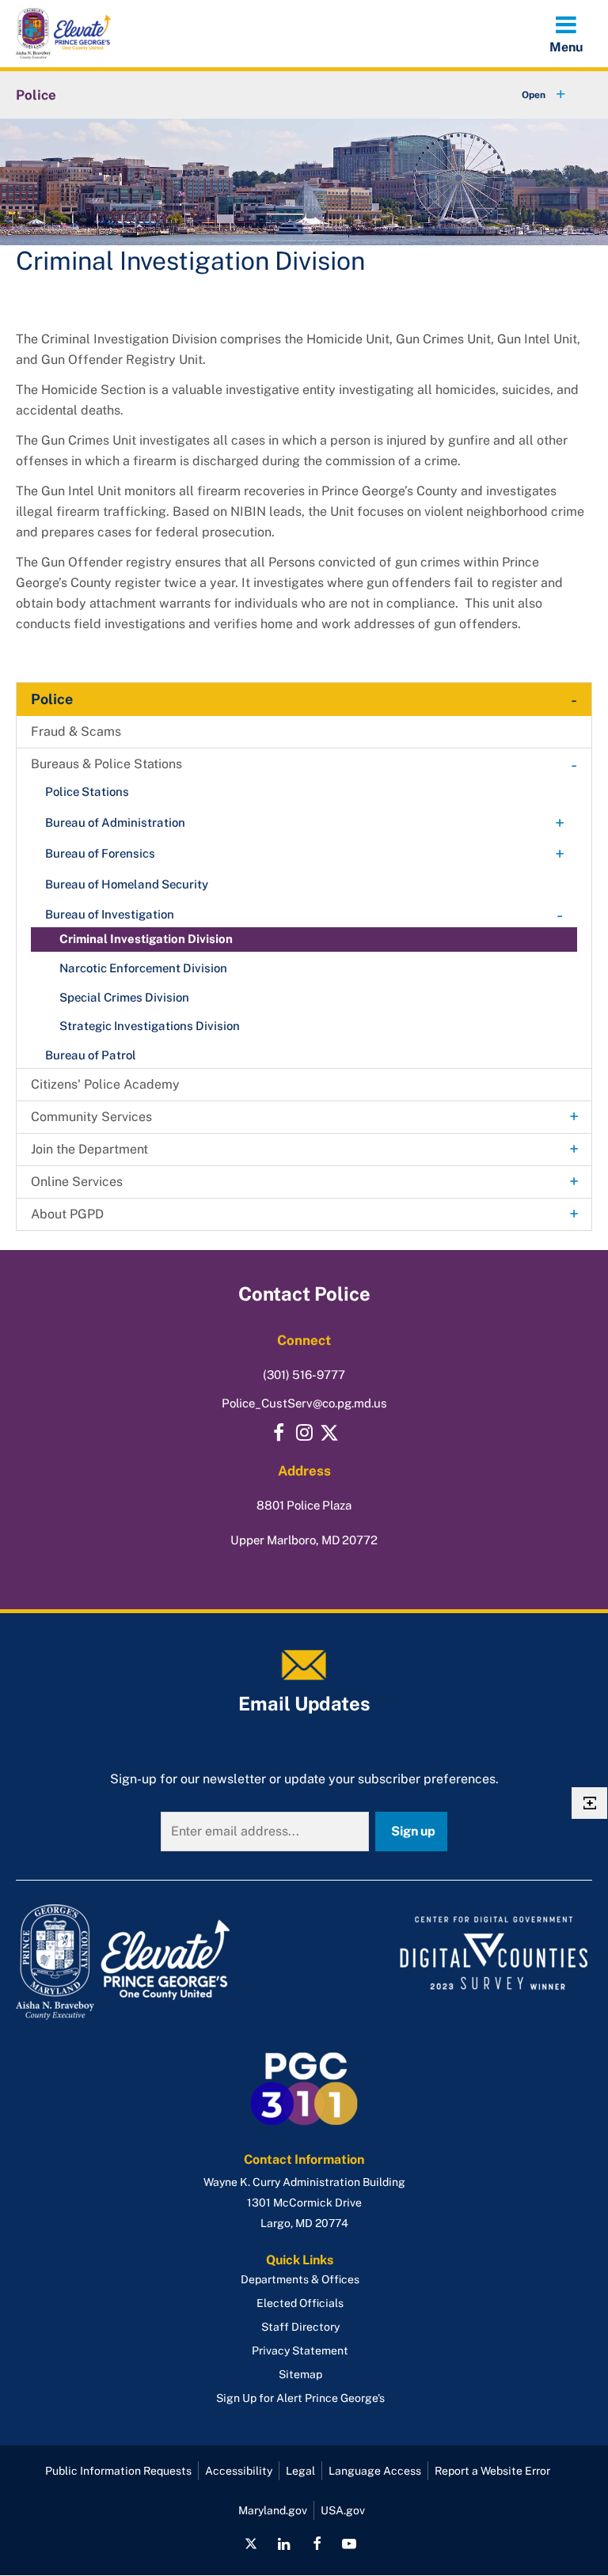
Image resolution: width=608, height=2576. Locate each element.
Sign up (413, 1831)
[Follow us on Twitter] (329, 1433)
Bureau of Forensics (100, 853)
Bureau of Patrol (91, 1055)
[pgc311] (155, 1962)
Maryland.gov (273, 2510)
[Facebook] (279, 1433)
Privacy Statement (300, 2351)
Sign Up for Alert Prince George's (300, 2398)
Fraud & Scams (76, 731)
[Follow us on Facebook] (317, 2544)
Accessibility (239, 2471)
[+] (529, 95)
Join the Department (89, 1149)
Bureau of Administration (115, 822)
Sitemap (300, 2374)
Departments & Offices (300, 2279)
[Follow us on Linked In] (284, 2544)
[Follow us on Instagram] (304, 1433)
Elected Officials (300, 2303)
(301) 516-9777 (304, 1375)
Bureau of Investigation (110, 914)
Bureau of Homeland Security (127, 884)
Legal (300, 2471)
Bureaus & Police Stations (106, 764)
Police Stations (87, 792)
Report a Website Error (492, 2471)
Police (36, 95)
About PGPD (67, 1214)
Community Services (91, 1117)
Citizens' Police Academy (105, 1084)
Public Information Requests (118, 2471)
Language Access (375, 2471)
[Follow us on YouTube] (349, 2544)
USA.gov (343, 2510)
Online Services (77, 1182)
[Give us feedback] (589, 1803)
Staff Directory (300, 2327)
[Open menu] (566, 33)
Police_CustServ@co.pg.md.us (304, 1403)
